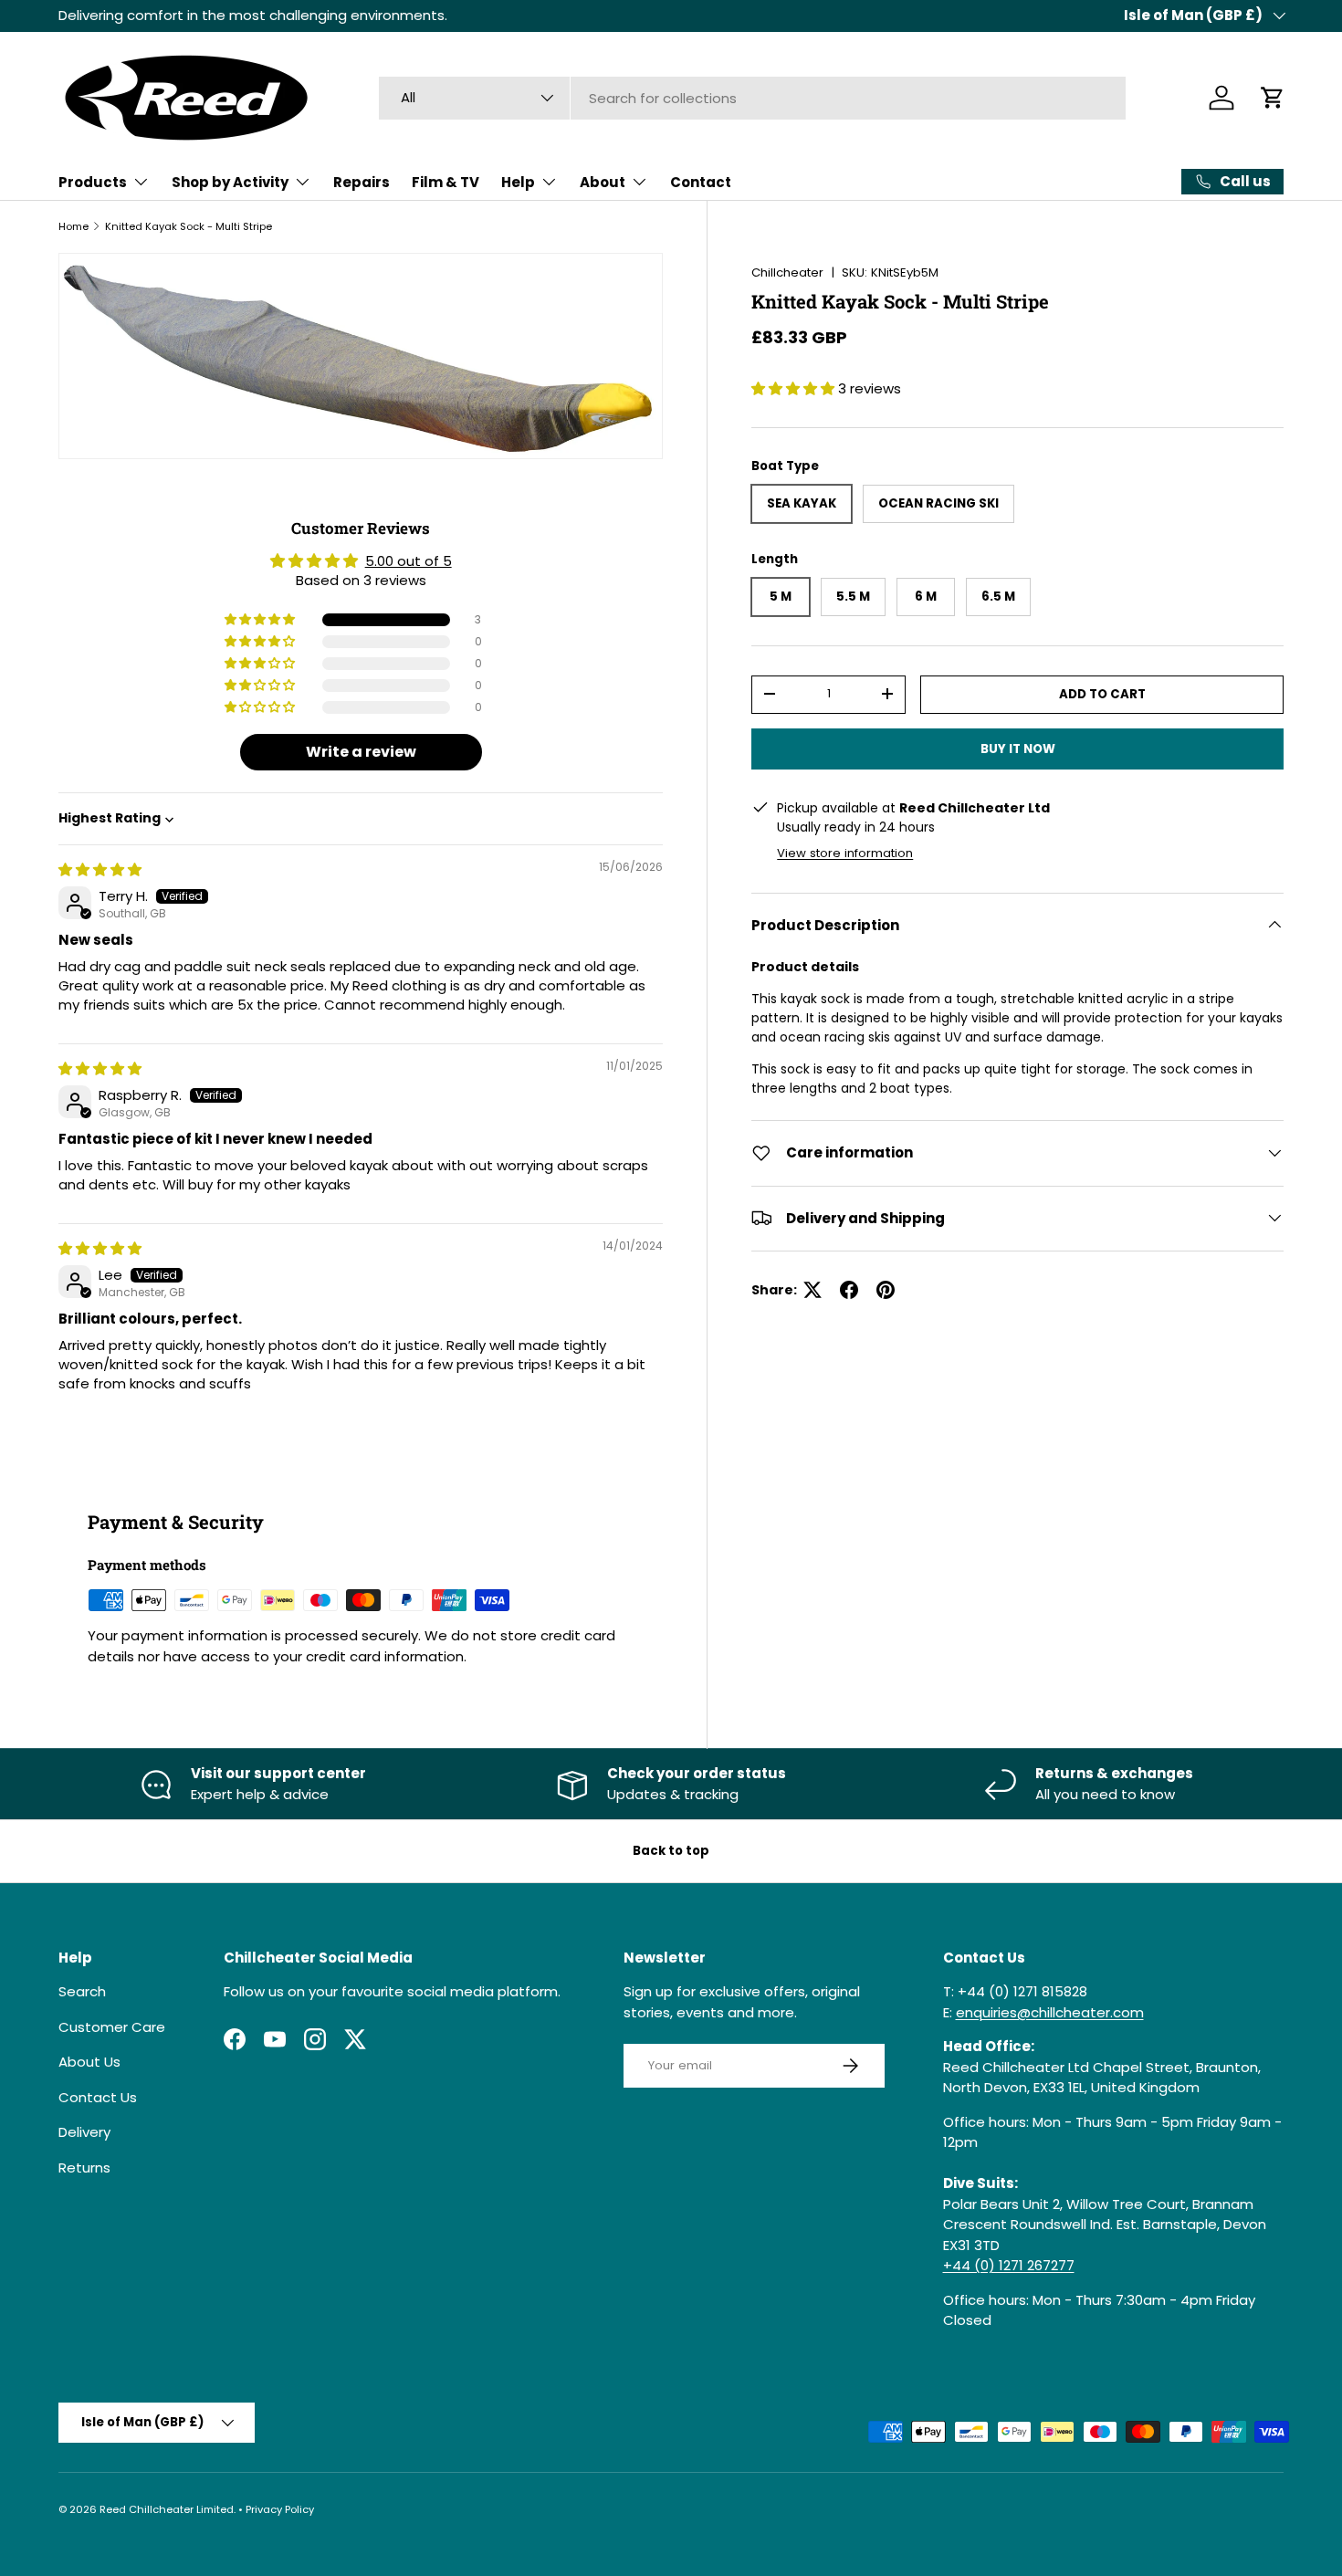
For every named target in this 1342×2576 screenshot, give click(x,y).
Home (73, 226)
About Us (89, 2062)
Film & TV (446, 182)
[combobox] (752, 98)
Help (518, 182)
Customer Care (112, 2027)
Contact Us (98, 2097)
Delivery (84, 2132)
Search (82, 1991)
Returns (84, 2168)
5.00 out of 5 (409, 561)
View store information (845, 852)
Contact (701, 182)
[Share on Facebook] (849, 1290)
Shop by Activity (230, 182)
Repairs (362, 182)
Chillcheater (787, 272)
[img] (100, 869)
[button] (1273, 98)
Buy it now (1018, 748)
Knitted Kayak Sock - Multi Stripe (189, 226)
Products (93, 182)
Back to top (671, 1851)
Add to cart (1102, 693)
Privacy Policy (280, 2509)
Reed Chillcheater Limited (167, 2509)
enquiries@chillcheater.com (1050, 2012)
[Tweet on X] (813, 1290)
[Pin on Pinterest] (886, 1290)
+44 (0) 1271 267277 (1009, 2265)
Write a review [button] (361, 752)
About (603, 182)
